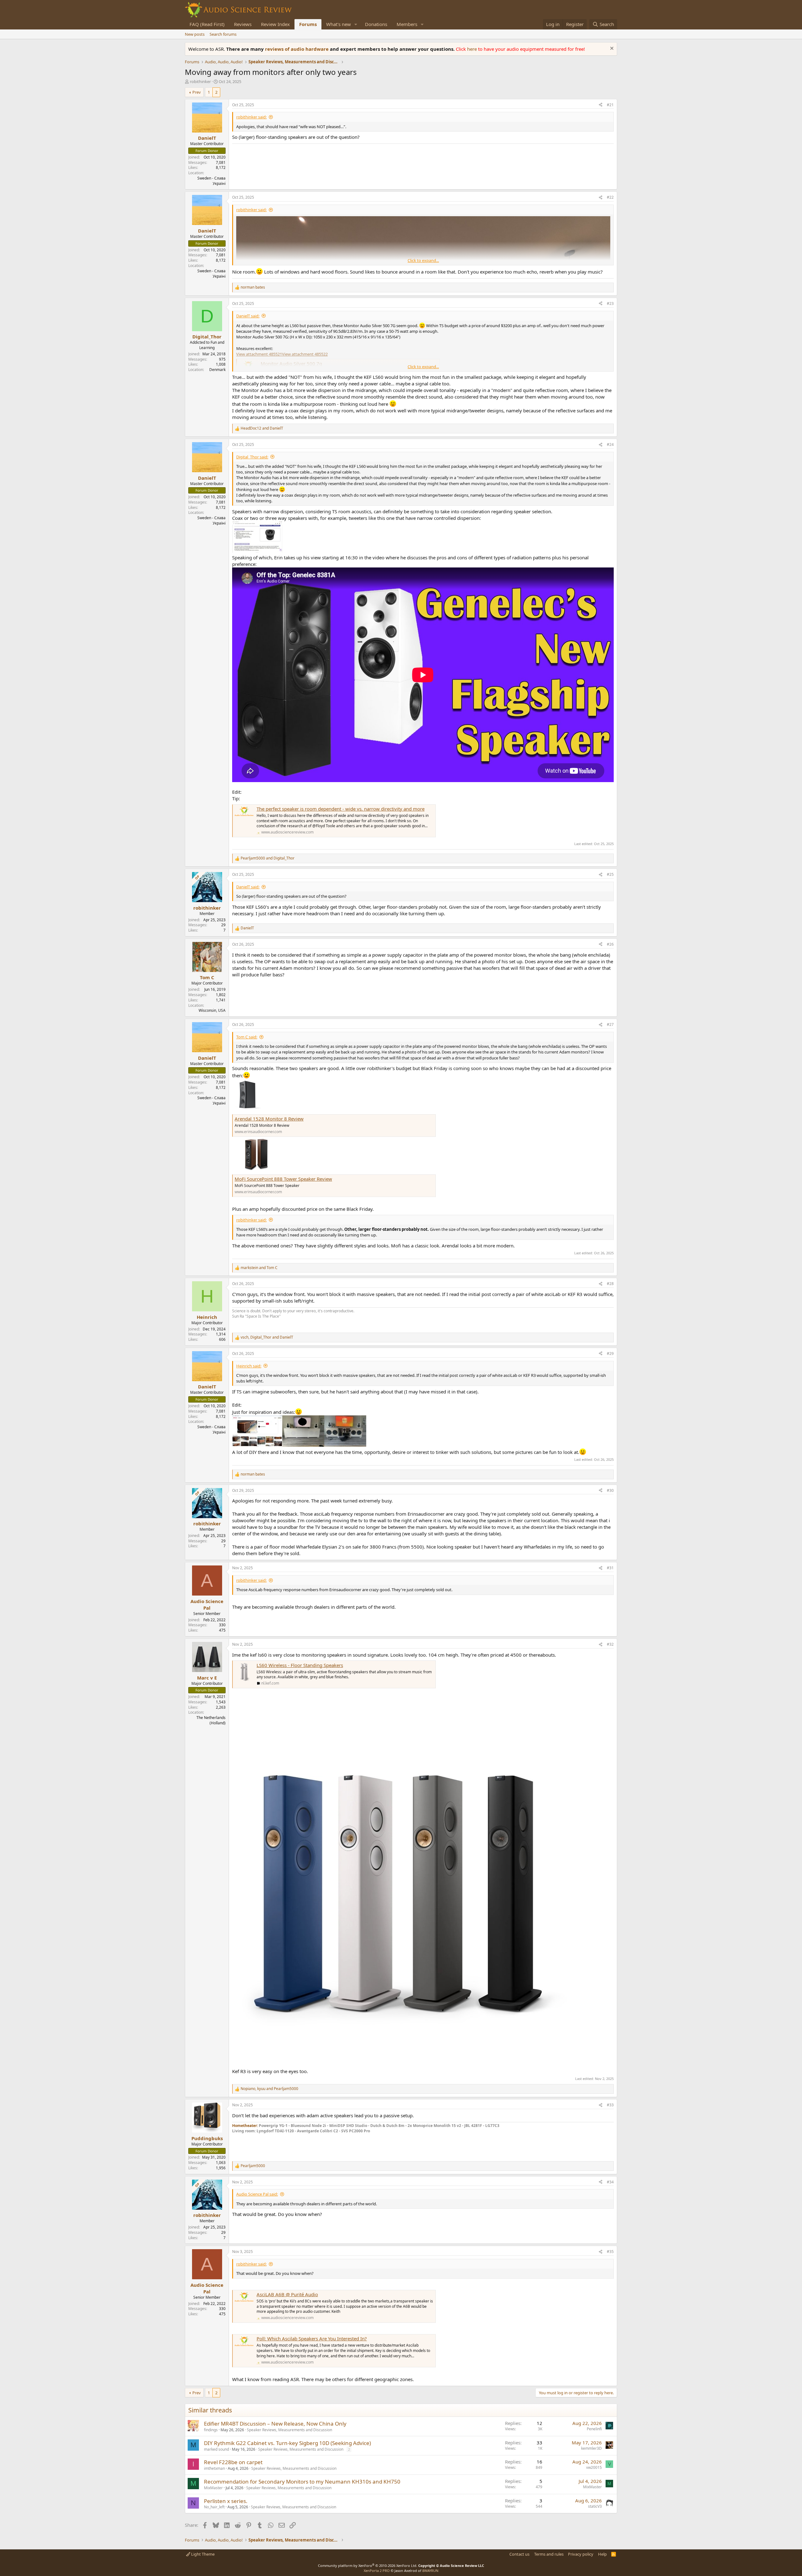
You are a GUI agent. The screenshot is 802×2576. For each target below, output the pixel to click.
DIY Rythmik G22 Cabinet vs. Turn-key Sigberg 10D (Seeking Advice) (287, 2443)
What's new (339, 24)
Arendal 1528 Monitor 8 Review (269, 1119)
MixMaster (213, 2488)
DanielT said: (248, 316)
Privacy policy (581, 2554)
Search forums (223, 34)
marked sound (216, 2449)
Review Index (275, 24)
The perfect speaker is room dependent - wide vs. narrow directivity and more (341, 809)
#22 (610, 197)
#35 (610, 2252)
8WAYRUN (430, 2571)
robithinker (200, 81)
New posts (195, 34)
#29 (610, 1353)
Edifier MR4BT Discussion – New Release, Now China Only (275, 2424)
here (473, 49)
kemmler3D (591, 2448)
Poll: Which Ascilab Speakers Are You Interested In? (312, 2338)
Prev (197, 92)
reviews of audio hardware (297, 49)
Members (407, 24)
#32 (610, 1644)
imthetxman (214, 2468)
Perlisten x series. (226, 2501)
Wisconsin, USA (212, 1010)
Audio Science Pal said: (257, 2194)
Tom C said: (247, 1037)
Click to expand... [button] (423, 260)
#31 (610, 1568)
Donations (376, 24)
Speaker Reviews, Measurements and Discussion (289, 2430)
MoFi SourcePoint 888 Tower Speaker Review (283, 1179)
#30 (610, 1490)
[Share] (601, 105)
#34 (610, 2182)
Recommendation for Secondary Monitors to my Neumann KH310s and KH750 (302, 2482)
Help (602, 2554)
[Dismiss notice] (611, 49)
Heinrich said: (249, 1366)
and (262, 428)
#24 (610, 444)
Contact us (519, 2554)
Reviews (243, 24)
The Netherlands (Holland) (211, 1720)
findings (211, 2430)
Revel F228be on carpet (233, 2462)
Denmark (217, 370)
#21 (610, 105)
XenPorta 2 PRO (377, 2571)
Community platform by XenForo (368, 2566)
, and (267, 1337)
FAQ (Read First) (207, 24)
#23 (610, 303)
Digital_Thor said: (252, 457)
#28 (610, 1284)
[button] (356, 24)
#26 (610, 944)
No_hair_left (214, 2507)
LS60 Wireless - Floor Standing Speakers (300, 1665)
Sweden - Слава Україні (211, 181)
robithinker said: (251, 117)
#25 (610, 874)
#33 (610, 2105)
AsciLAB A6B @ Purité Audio (287, 2294)
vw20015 (594, 2467)
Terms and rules (549, 2554)
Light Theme (202, 2554)
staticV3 (595, 2506)
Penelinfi (594, 2429)
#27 (610, 1024)
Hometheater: (245, 2126)
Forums (308, 24)
